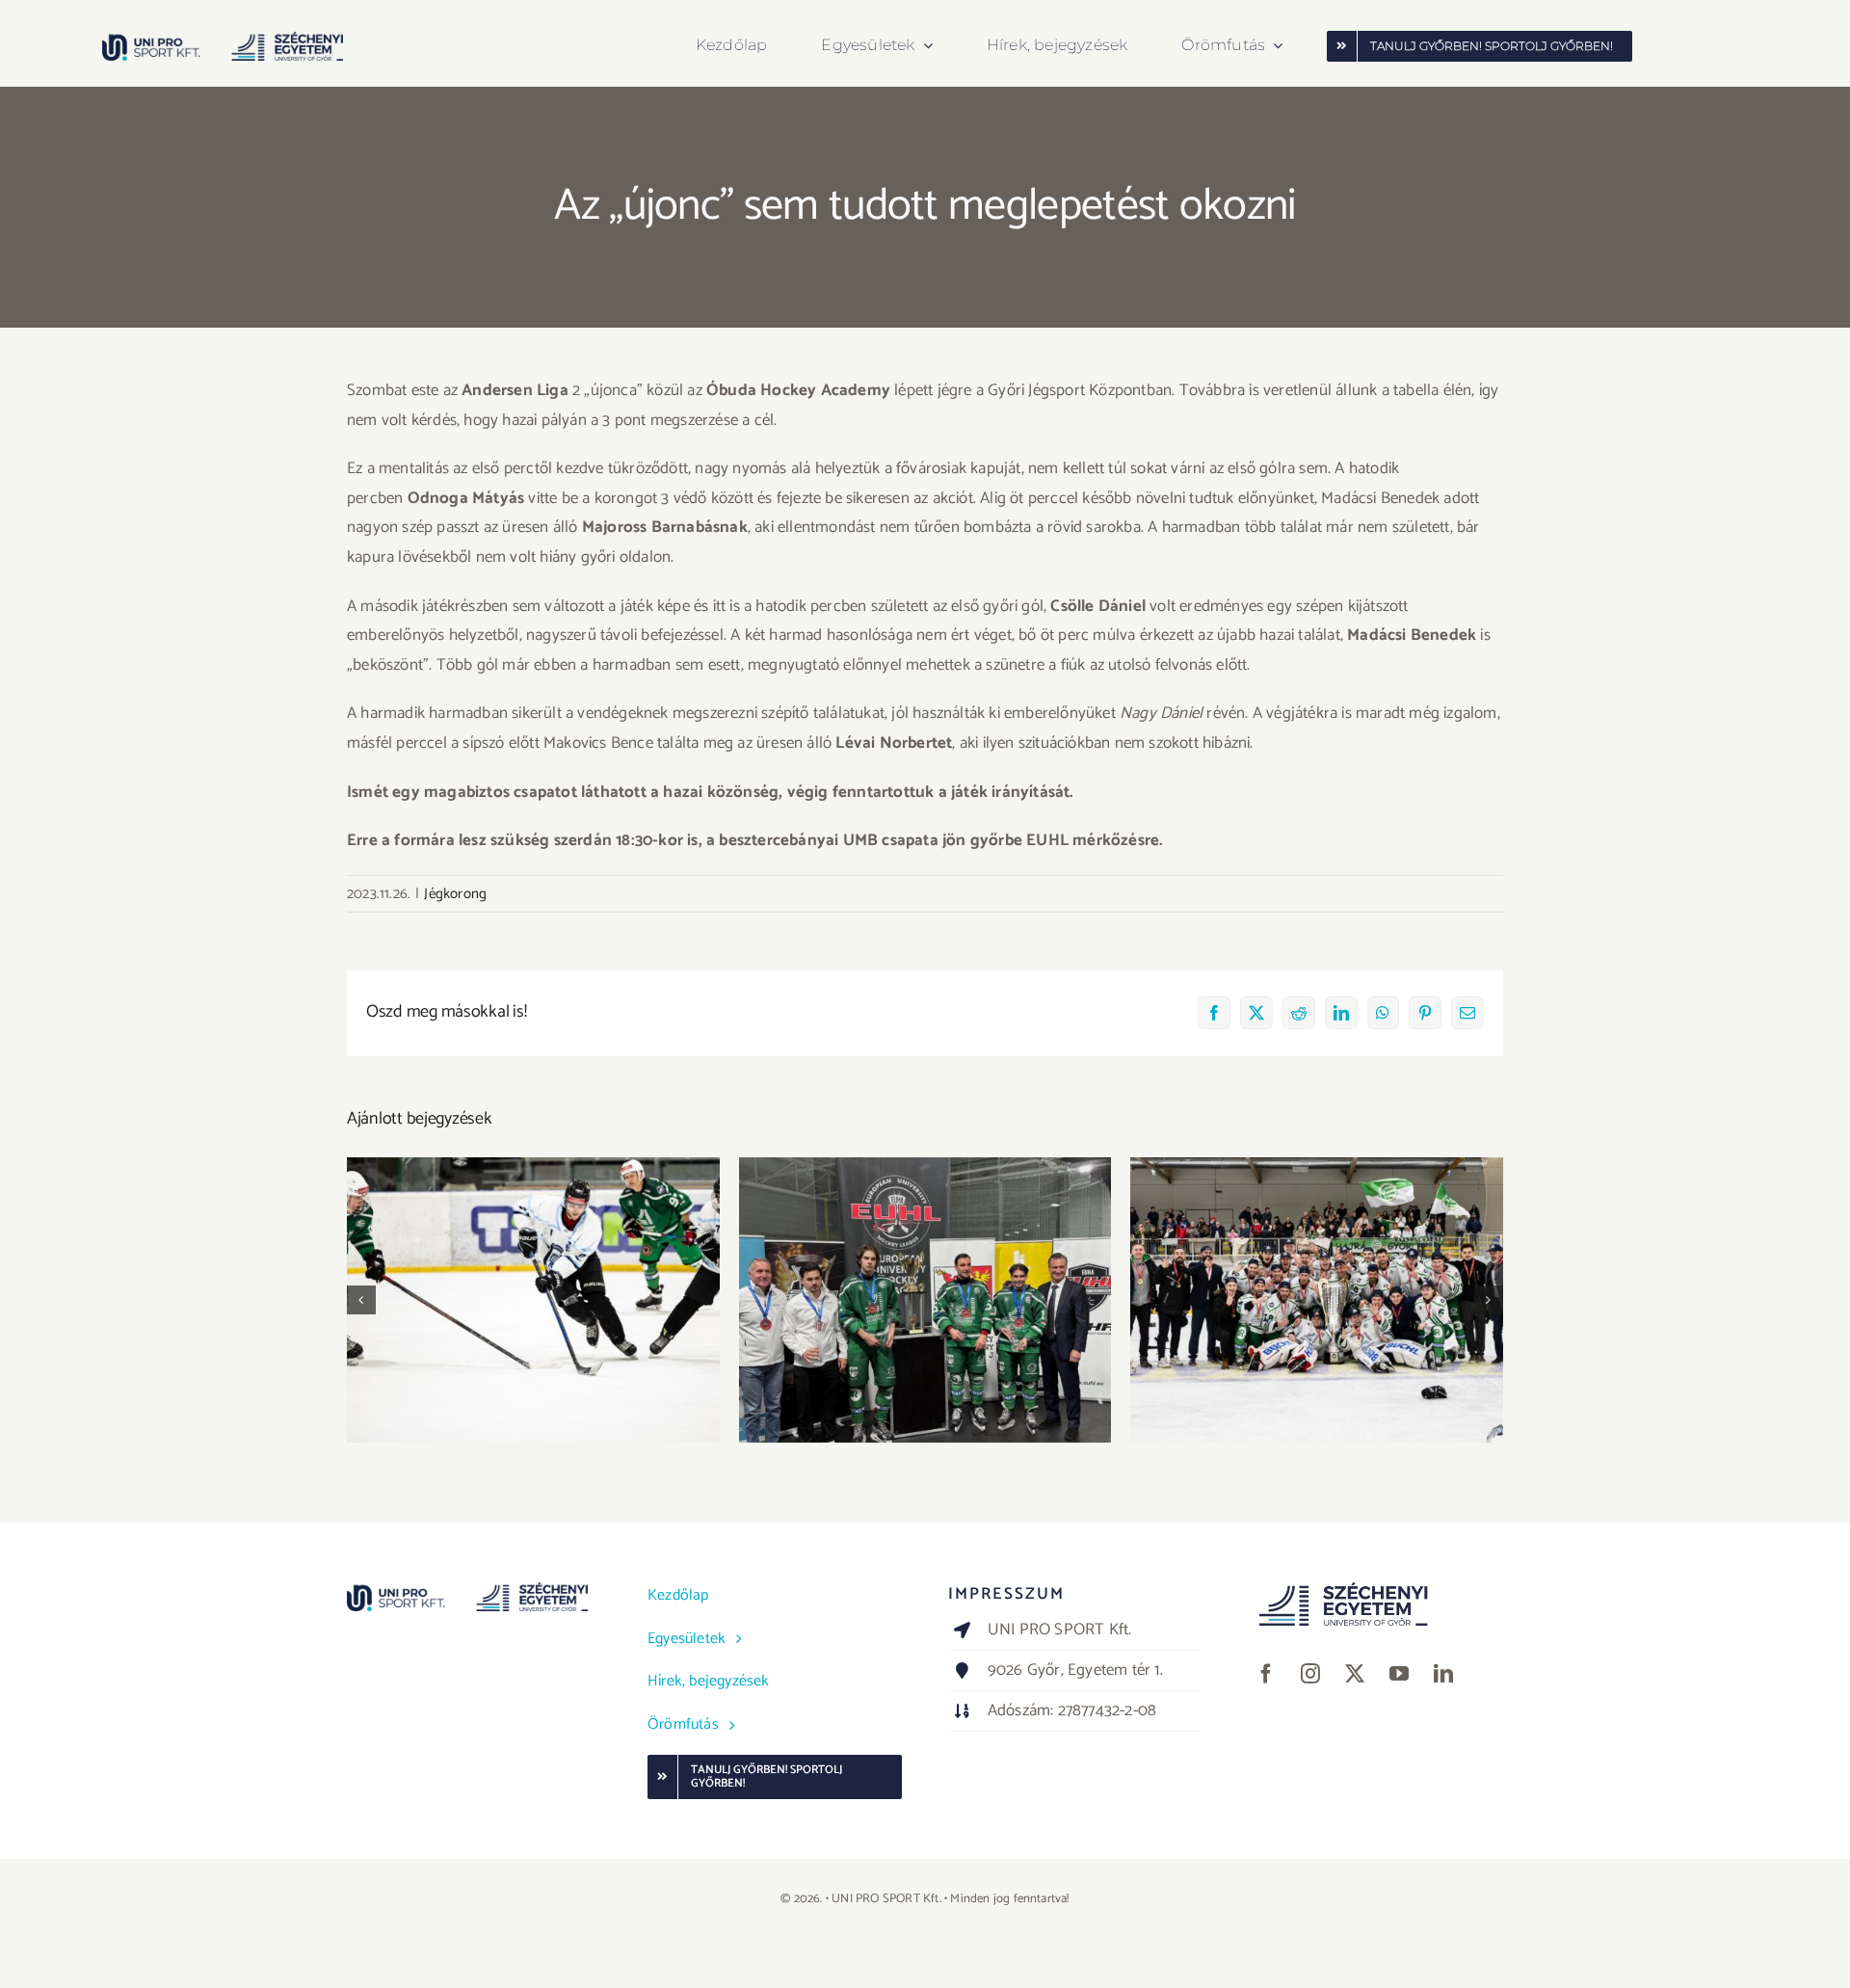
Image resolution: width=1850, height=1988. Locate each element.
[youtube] (1399, 1674)
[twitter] (1355, 1674)
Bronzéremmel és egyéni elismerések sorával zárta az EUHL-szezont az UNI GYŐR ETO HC (925, 1272)
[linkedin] (1443, 1674)
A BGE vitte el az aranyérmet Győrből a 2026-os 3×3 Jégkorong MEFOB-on (533, 1272)
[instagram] (1310, 1674)
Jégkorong (455, 894)
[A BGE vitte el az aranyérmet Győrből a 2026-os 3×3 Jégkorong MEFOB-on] (533, 1300)
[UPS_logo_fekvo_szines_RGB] (223, 40)
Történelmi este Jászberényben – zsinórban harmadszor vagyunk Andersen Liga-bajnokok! (1317, 1262)
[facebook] (1266, 1674)
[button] (361, 1300)
